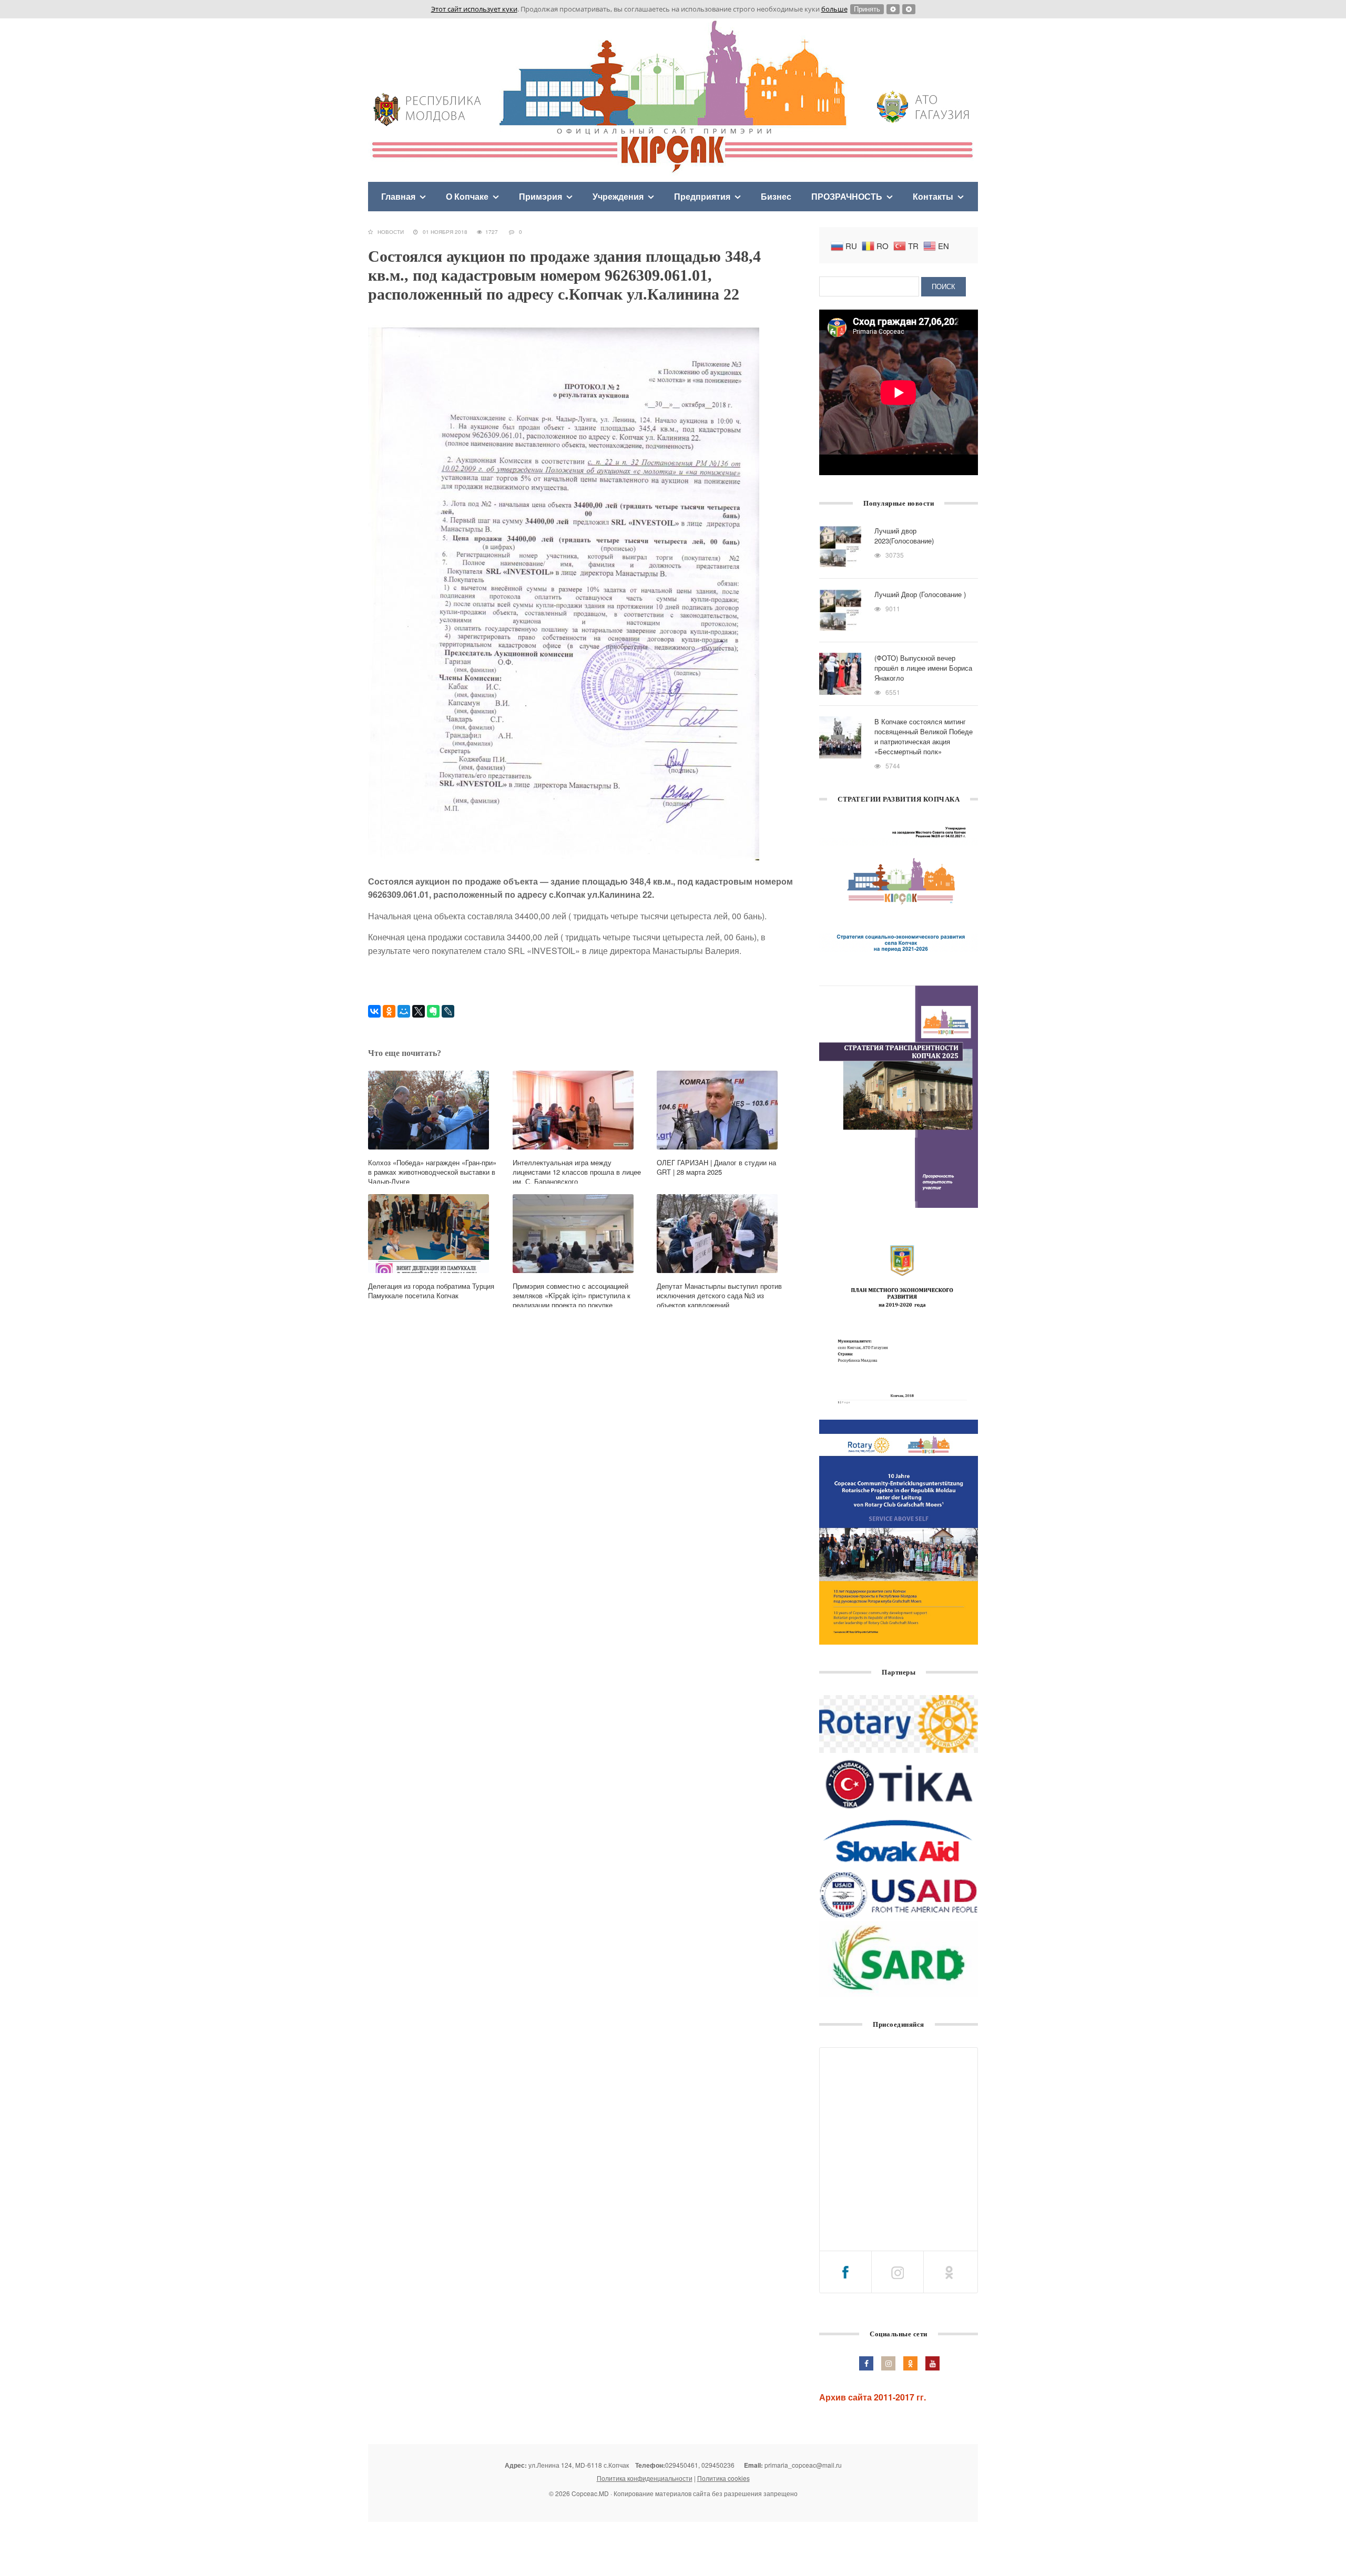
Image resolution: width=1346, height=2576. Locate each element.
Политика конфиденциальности (645, 2478)
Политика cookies (723, 2478)
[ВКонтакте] (374, 1011)
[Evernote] (433, 1011)
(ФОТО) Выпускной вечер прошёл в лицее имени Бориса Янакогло (923, 668)
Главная (398, 196)
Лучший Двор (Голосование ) (920, 594)
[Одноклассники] (389, 1011)
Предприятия (702, 196)
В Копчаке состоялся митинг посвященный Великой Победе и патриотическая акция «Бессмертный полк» (924, 736)
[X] (419, 1011)
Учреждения (618, 196)
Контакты (933, 196)
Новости (391, 232)
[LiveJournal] (448, 1011)
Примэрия (541, 196)
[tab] (845, 2272)
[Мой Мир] (404, 1011)
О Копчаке (467, 196)
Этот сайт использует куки (474, 9)
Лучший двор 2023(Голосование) (904, 536)
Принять (867, 9)
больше (834, 9)
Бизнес (776, 196)
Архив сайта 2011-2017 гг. (873, 2397)
